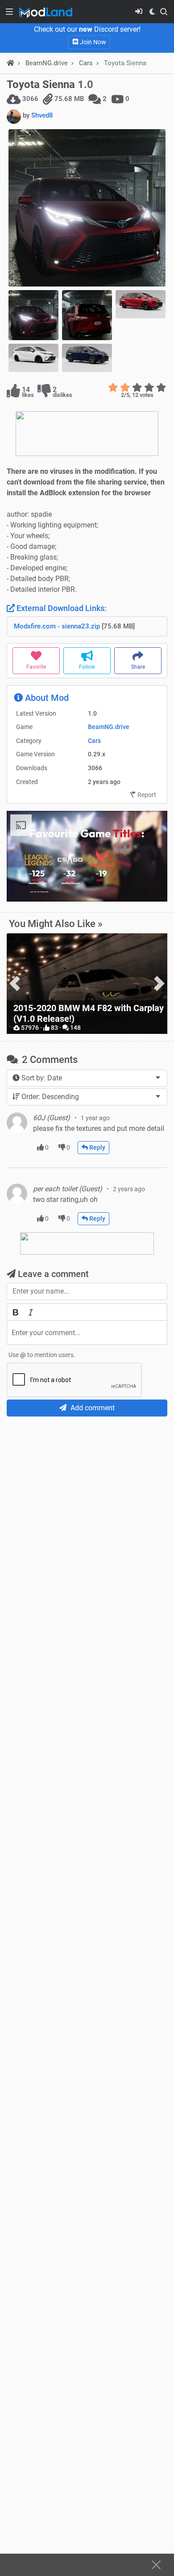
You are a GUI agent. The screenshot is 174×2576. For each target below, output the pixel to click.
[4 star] (149, 388)
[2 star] (125, 388)
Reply (97, 1147)
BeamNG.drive (109, 727)
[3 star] (137, 388)
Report (146, 795)
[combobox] (87, 1078)
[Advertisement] (87, 1514)
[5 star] (161, 388)
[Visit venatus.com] (150, 887)
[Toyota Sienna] (87, 208)
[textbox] (87, 1333)
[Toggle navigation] (9, 12)
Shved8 (42, 115)
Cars (86, 63)
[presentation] (15, 984)
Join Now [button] (92, 42)
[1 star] (113, 388)
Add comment (92, 1408)
